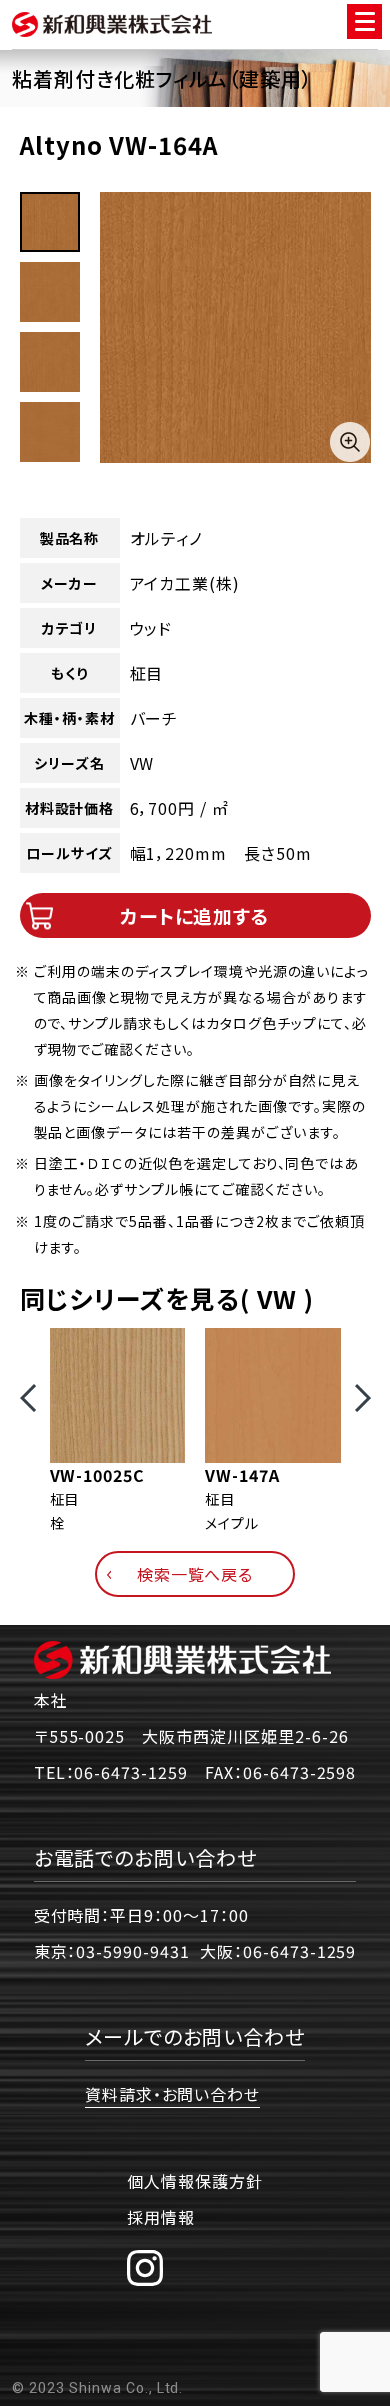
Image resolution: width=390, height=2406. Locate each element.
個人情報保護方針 (195, 2181)
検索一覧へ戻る (195, 1574)
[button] (28, 1398)
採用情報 (161, 2217)
